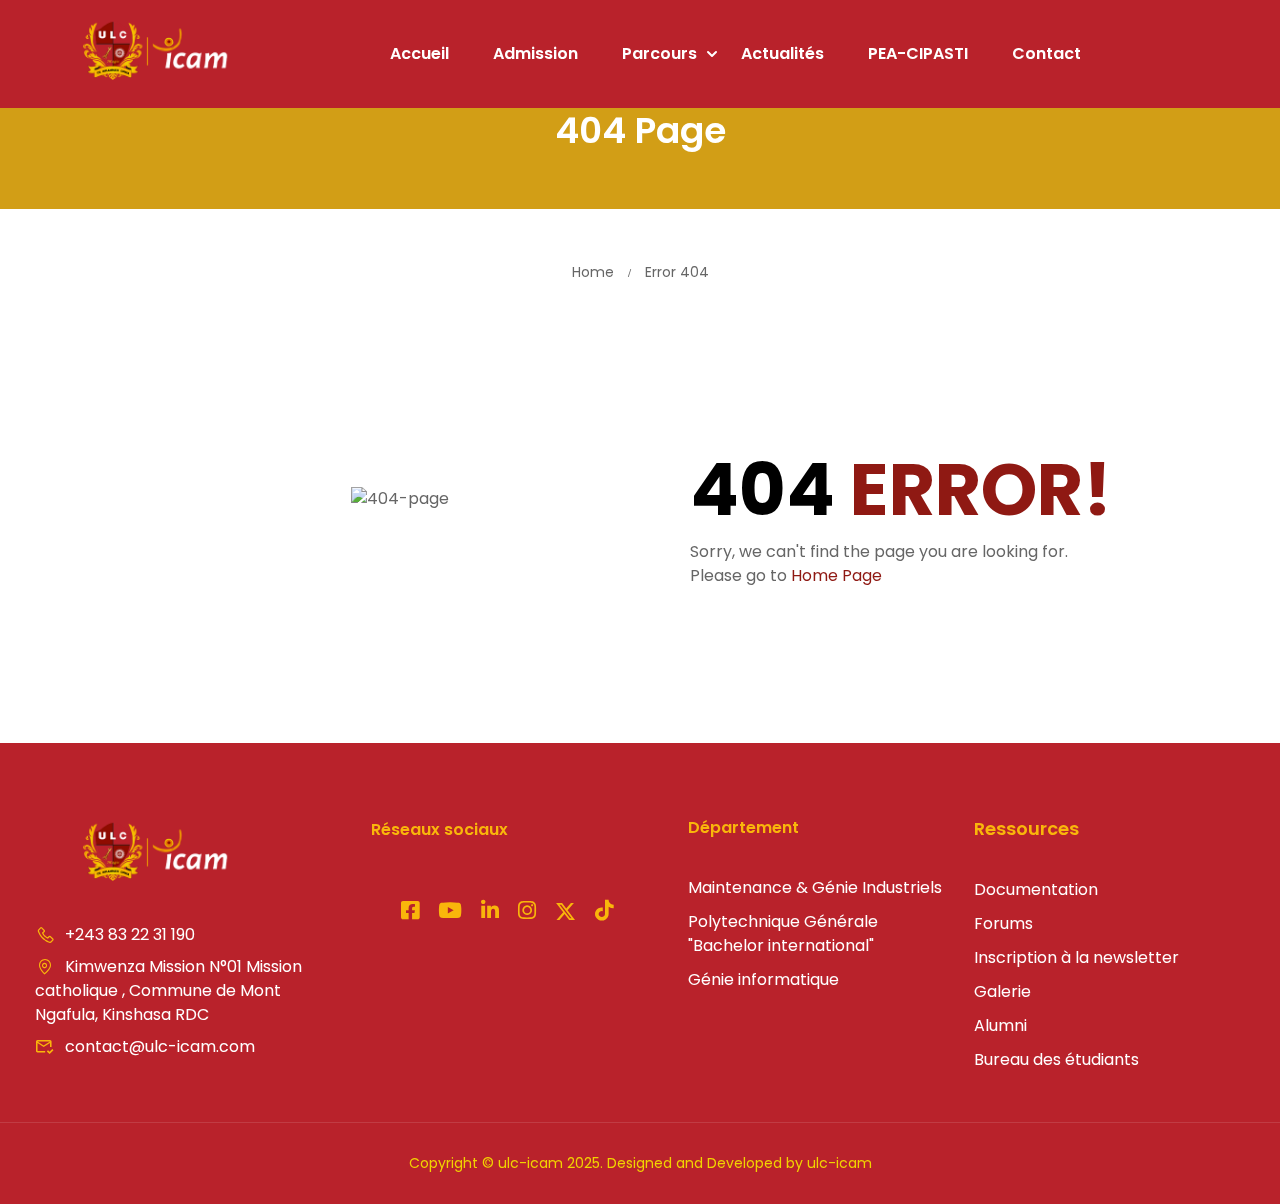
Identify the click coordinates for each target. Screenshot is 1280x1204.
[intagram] (450, 912)
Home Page (836, 575)
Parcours (659, 53)
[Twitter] (565, 913)
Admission (535, 53)
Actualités (782, 53)
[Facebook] (410, 912)
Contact (1046, 53)
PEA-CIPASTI (918, 53)
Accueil (419, 53)
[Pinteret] (490, 912)
